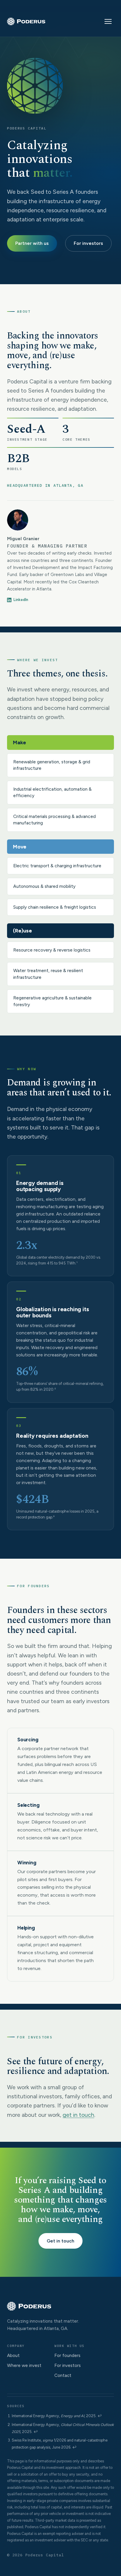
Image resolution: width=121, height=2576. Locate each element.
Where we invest (24, 2365)
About (13, 2356)
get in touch (78, 2115)
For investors (88, 243)
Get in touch (60, 2241)
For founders (67, 2356)
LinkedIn (21, 600)
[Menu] (108, 21)
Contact (63, 2375)
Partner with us (32, 243)
